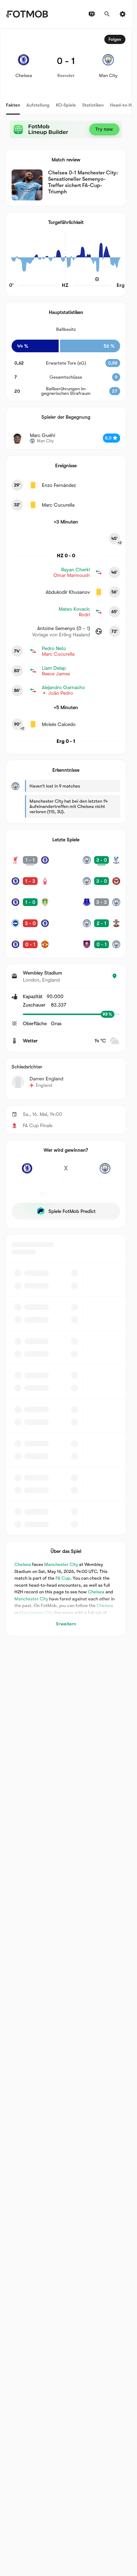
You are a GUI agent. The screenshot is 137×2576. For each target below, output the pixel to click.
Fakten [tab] (13, 105)
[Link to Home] (27, 14)
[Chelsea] (27, 1172)
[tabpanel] (66, 832)
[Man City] (105, 1172)
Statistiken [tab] (93, 105)
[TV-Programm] (92, 14)
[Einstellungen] (123, 14)
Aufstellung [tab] (38, 105)
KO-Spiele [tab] (66, 105)
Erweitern (66, 1624)
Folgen (115, 39)
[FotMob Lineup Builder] (66, 129)
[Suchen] (107, 14)
